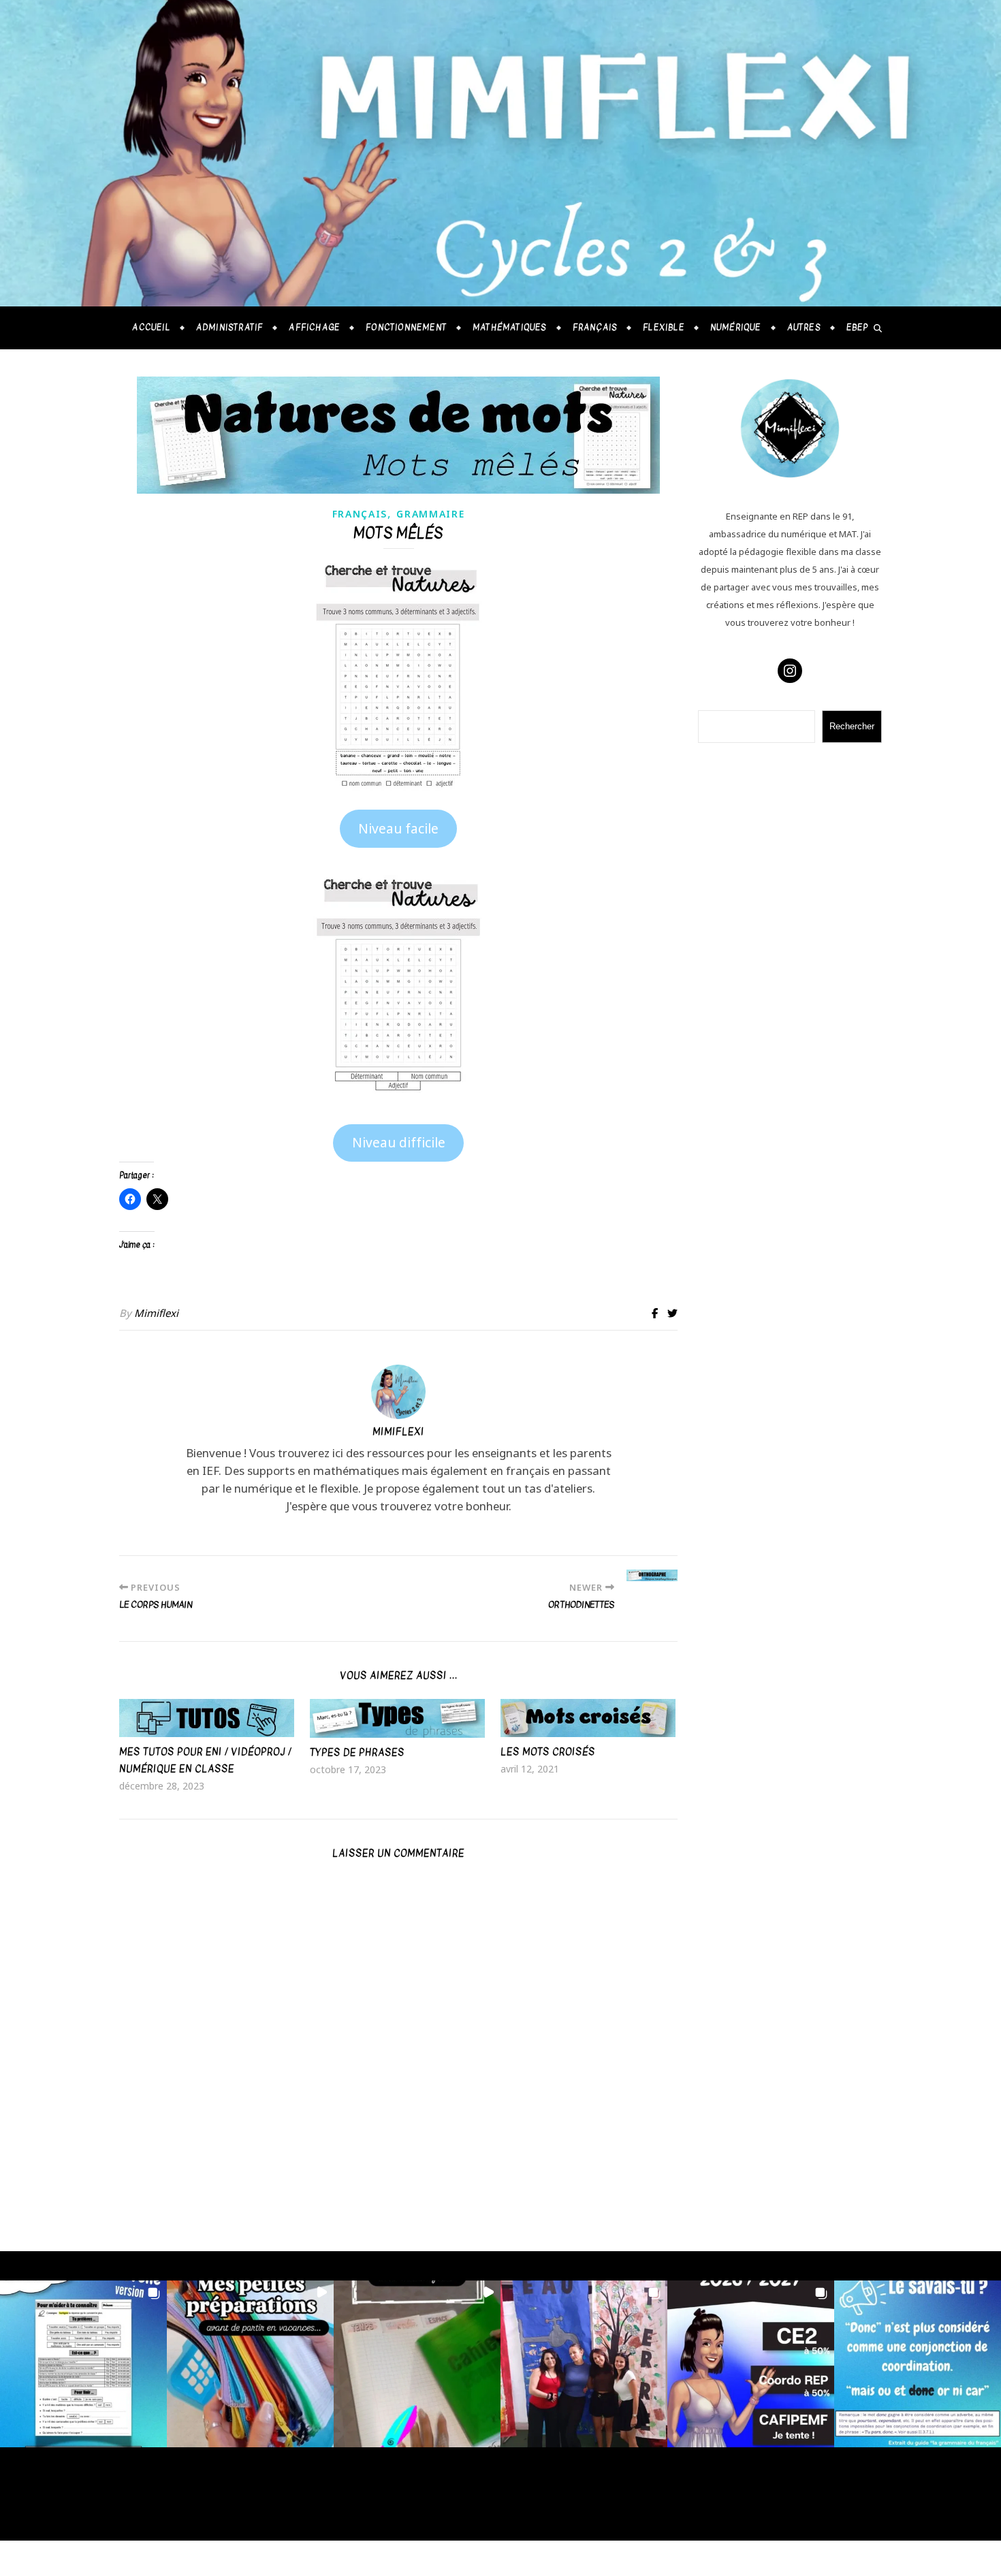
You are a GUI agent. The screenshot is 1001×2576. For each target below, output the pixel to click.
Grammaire (430, 514)
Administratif (230, 328)
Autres (804, 328)
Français (595, 328)
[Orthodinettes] (652, 1575)
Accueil (151, 328)
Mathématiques (510, 328)
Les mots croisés (548, 1752)
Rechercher (852, 726)
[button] (399, 829)
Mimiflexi (156, 1313)
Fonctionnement (406, 328)
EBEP (858, 328)
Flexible (664, 328)
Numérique (736, 328)
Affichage (314, 328)
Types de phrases (357, 1752)
